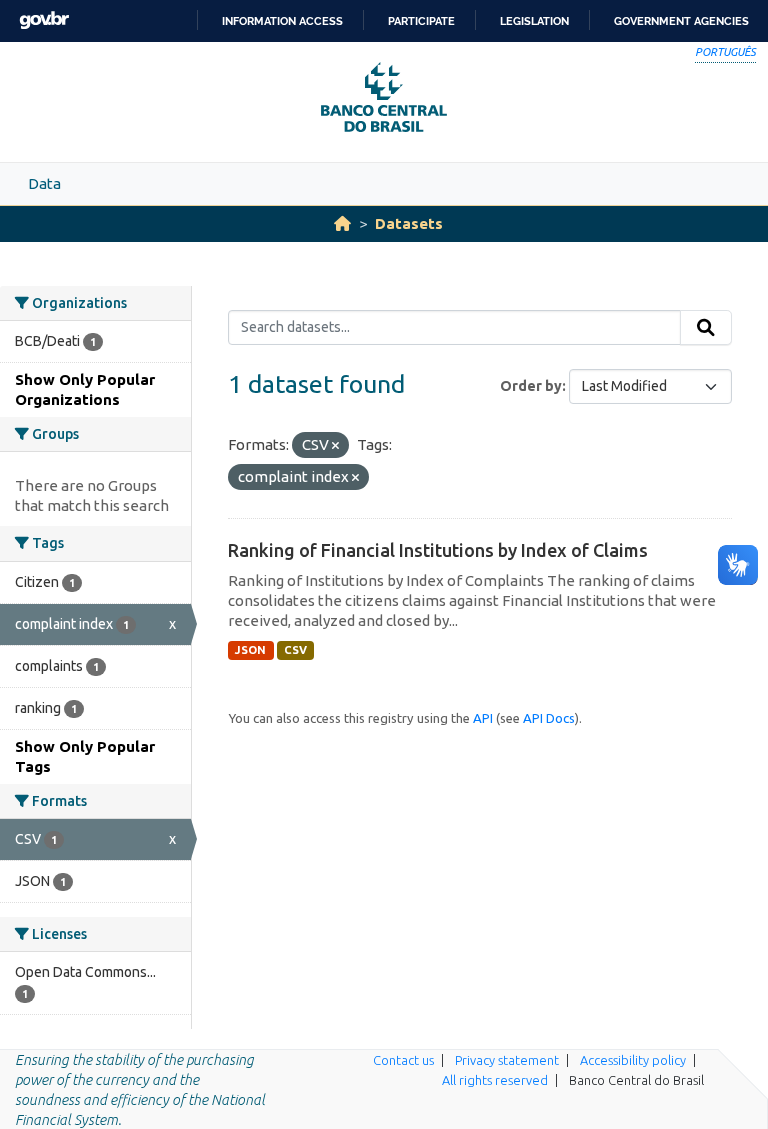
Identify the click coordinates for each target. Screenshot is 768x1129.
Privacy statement (507, 1060)
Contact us (403, 1060)
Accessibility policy (633, 1060)
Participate (421, 21)
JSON (250, 650)
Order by (531, 386)
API (483, 718)
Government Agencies (681, 21)
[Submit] (706, 328)
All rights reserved (495, 1080)
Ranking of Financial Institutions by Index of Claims (438, 550)
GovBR (44, 20)
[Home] (342, 223)
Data (44, 183)
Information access (282, 21)
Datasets (409, 223)
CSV (295, 650)
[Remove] (335, 446)
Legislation (534, 21)
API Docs (549, 718)
